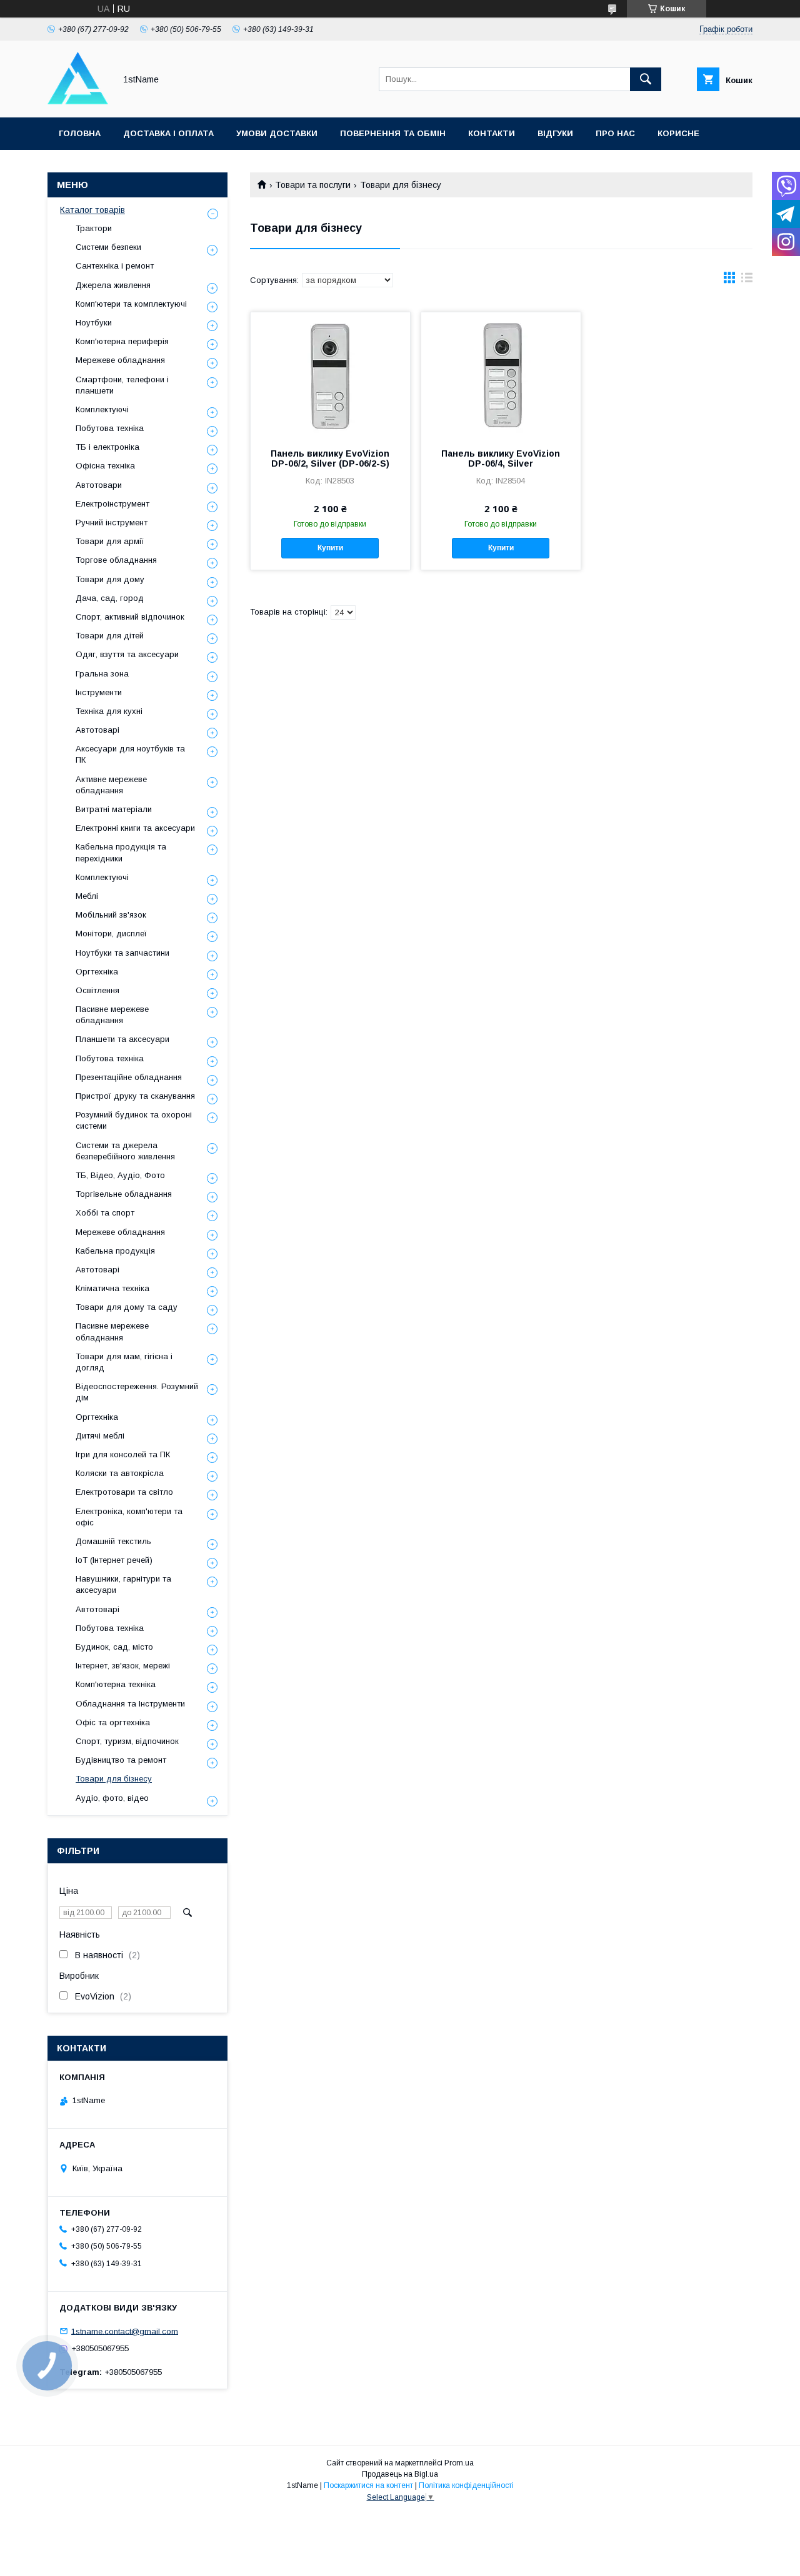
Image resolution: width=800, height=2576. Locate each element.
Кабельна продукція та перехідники (121, 852)
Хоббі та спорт (105, 1213)
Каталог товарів (92, 210)
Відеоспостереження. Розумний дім (137, 1392)
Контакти (492, 133)
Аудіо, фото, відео (112, 1798)
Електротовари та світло (124, 1492)
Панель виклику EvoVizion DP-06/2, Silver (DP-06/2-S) (330, 458)
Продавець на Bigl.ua (400, 2474)
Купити (330, 548)
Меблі (87, 896)
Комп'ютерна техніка (116, 1684)
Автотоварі (97, 730)
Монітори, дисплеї (111, 934)
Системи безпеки (108, 247)
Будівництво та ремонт (121, 1760)
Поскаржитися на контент (368, 2485)
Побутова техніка (110, 428)
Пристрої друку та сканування (135, 1096)
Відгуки (555, 133)
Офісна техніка (105, 466)
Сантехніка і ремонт (115, 266)
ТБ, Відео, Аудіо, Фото (120, 1175)
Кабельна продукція (115, 1251)
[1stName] (78, 101)
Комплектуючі (102, 409)
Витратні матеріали (114, 809)
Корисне (678, 133)
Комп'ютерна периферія (122, 341)
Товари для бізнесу (114, 1779)
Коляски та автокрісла (120, 1473)
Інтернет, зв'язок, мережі (123, 1666)
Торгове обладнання (116, 560)
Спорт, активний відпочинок (130, 617)
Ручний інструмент (112, 523)
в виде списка (747, 280)
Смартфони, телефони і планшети (122, 385)
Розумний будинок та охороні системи (134, 1120)
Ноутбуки (94, 323)
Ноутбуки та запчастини (122, 953)
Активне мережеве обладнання (111, 785)
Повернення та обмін (393, 133)
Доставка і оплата (168, 133)
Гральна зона (102, 674)
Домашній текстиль (113, 1541)
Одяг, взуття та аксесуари (127, 654)
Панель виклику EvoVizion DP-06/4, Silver (501, 458)
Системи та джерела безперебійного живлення (125, 1151)
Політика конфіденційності (466, 2485)
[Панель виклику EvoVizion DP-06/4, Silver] (501, 375)
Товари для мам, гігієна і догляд (124, 1362)
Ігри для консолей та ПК (123, 1454)
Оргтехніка (97, 972)
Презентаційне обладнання (129, 1077)
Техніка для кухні (109, 711)
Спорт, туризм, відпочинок (127, 1741)
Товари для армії (110, 541)
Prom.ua (459, 2463)
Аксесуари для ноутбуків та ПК (130, 754)
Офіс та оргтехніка (113, 1722)
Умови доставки (277, 133)
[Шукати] (646, 79)
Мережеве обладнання (120, 360)
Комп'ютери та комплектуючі (131, 304)
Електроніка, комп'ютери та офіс (129, 1517)
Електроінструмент (112, 504)
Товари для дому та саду (127, 1307)
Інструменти (99, 692)
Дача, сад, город (110, 598)
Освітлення (97, 990)
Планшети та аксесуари (122, 1039)
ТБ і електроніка (107, 447)
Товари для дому (110, 579)
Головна (80, 133)
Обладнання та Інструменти (130, 1704)
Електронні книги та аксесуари (135, 828)
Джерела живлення (113, 285)
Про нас (615, 133)
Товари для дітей (110, 636)
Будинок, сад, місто (114, 1647)
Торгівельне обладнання (124, 1194)
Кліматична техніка (112, 1288)
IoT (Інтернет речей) (114, 1560)
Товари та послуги (313, 185)
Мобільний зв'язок (111, 915)
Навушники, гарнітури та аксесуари (123, 1584)
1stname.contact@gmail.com (125, 2331)
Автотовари (99, 485)
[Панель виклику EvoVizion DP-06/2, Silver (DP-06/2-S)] (330, 375)
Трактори (94, 228)
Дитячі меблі (100, 1436)
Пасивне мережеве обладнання (112, 1015)
